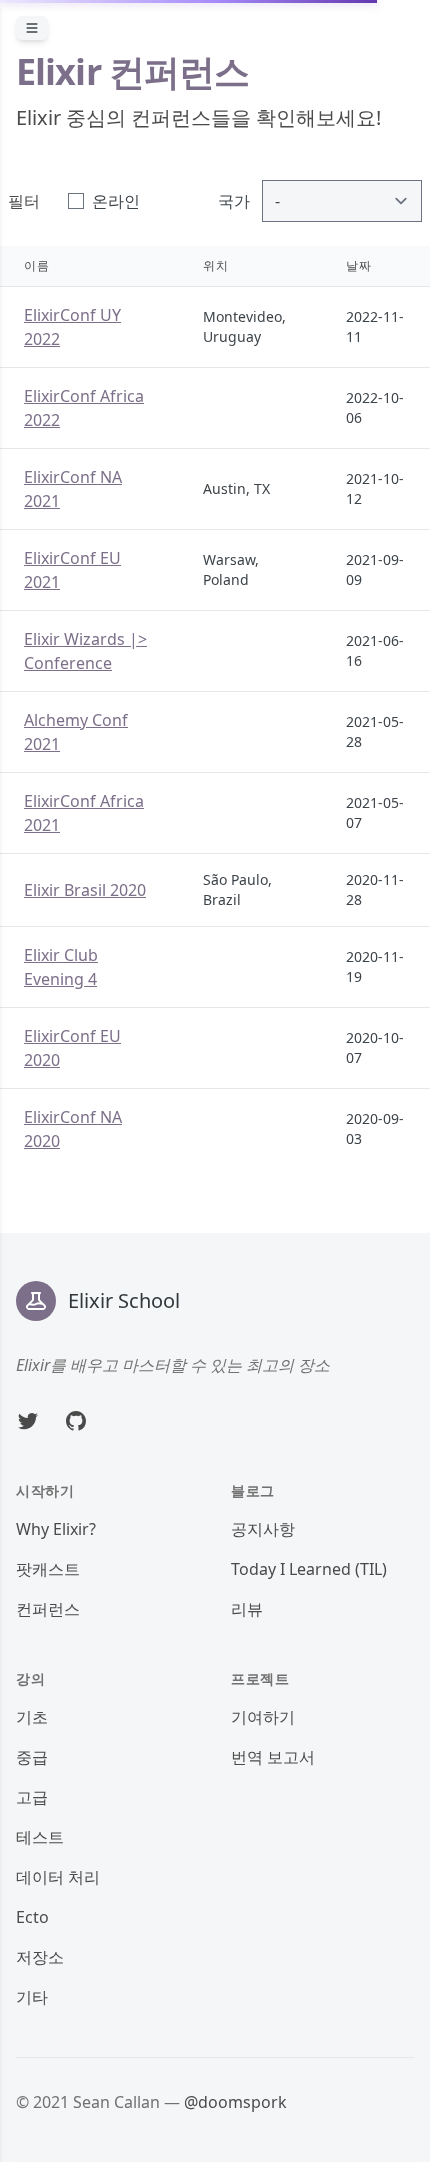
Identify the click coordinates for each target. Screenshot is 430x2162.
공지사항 (263, 1529)
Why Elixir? (56, 1529)
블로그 (253, 1490)
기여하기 (263, 1717)
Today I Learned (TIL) (309, 1569)
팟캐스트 (48, 1569)
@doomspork (235, 2102)
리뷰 (247, 1609)
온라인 (116, 201)
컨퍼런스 (48, 1609)
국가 (234, 201)
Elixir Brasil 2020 (85, 890)
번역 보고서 (273, 1757)
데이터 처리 (58, 1877)
